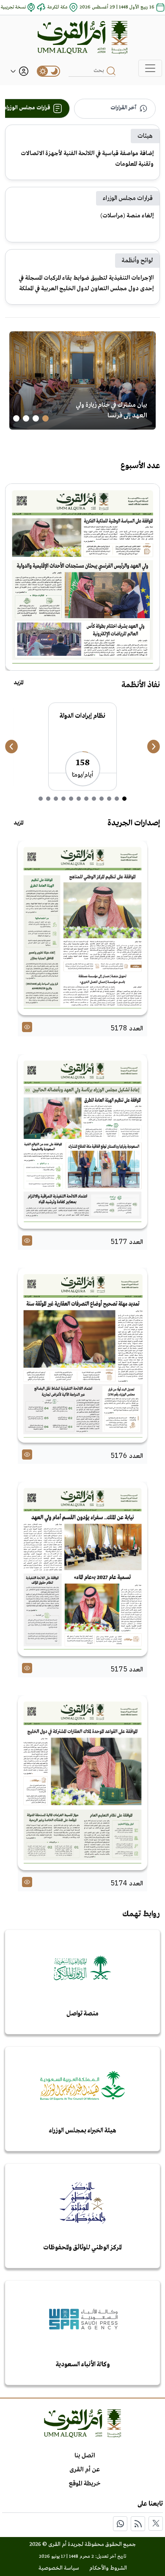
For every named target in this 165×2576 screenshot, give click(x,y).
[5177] (82, 1141)
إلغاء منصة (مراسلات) (127, 216)
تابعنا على (150, 2504)
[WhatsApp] (120, 2524)
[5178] (82, 928)
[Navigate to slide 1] (45, 418)
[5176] (82, 1355)
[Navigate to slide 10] (56, 799)
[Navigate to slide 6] (86, 799)
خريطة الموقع (85, 2484)
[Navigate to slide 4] (16, 418)
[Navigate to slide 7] (79, 799)
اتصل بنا (85, 2456)
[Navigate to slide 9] (63, 799)
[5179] (82, 577)
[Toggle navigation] (150, 68)
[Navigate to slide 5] (94, 799)
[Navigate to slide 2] (36, 418)
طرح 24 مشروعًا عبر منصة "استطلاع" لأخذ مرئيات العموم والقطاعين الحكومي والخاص (108, 405)
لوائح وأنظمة (137, 261)
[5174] (82, 1782)
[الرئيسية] (82, 37)
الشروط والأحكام (108, 2568)
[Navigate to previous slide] (11, 747)
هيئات (145, 136)
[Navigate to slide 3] (26, 418)
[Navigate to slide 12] (41, 799)
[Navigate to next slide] (154, 747)
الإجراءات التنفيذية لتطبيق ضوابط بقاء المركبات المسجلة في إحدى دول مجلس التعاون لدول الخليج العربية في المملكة (86, 283)
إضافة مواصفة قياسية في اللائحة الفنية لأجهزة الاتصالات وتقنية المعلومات (87, 159)
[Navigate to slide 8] (71, 799)
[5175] (82, 1569)
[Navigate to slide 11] (48, 799)
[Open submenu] (13, 71)
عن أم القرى (85, 2470)
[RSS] (138, 2524)
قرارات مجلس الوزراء (128, 198)
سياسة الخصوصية (59, 2568)
